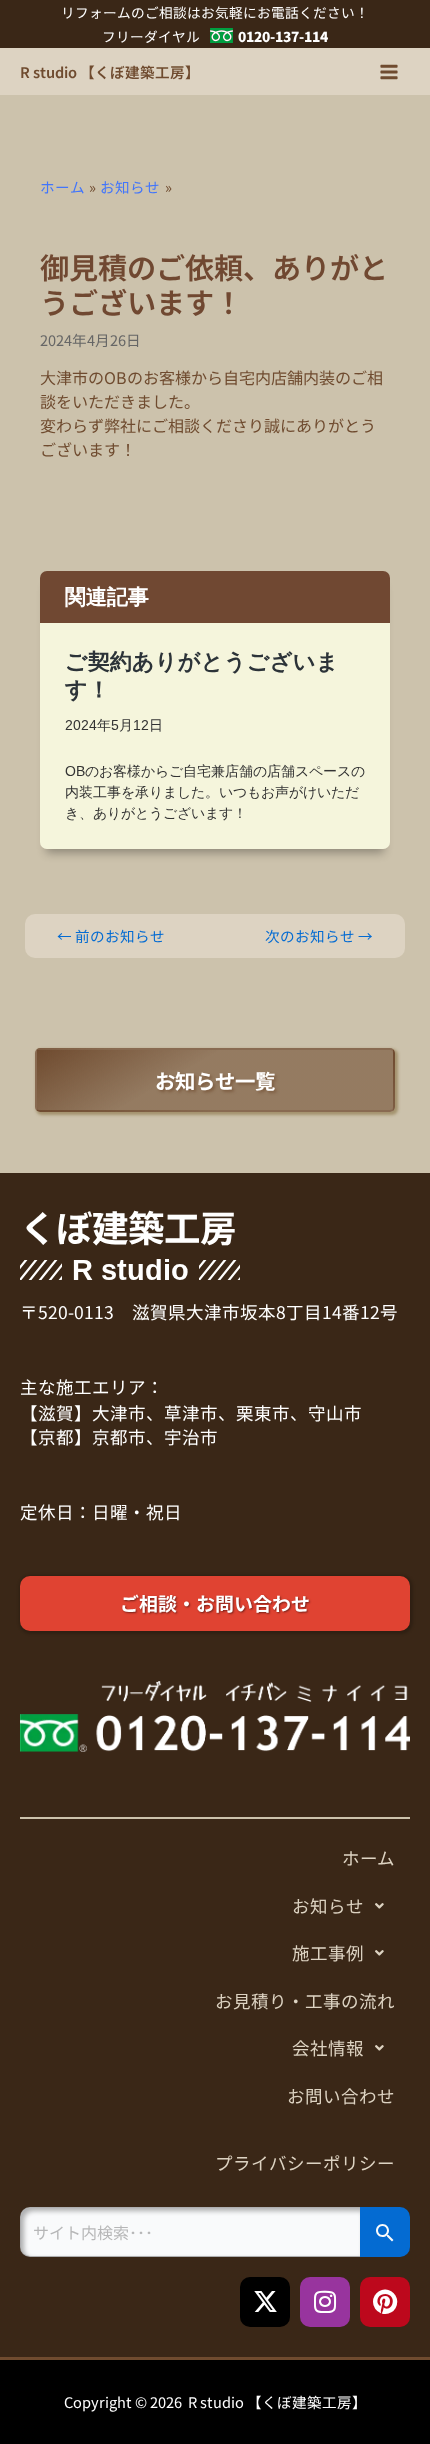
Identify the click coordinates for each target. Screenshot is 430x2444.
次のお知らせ (319, 936)
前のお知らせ (111, 936)
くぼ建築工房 (128, 1226)
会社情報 (328, 2047)
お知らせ (328, 1905)
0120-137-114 (283, 36)
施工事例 (328, 1952)
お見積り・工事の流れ (305, 2000)
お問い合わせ (341, 2095)
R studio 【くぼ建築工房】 (110, 71)
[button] (215, 1906)
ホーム (368, 1857)
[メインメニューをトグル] (389, 72)
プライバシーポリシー (305, 2162)
